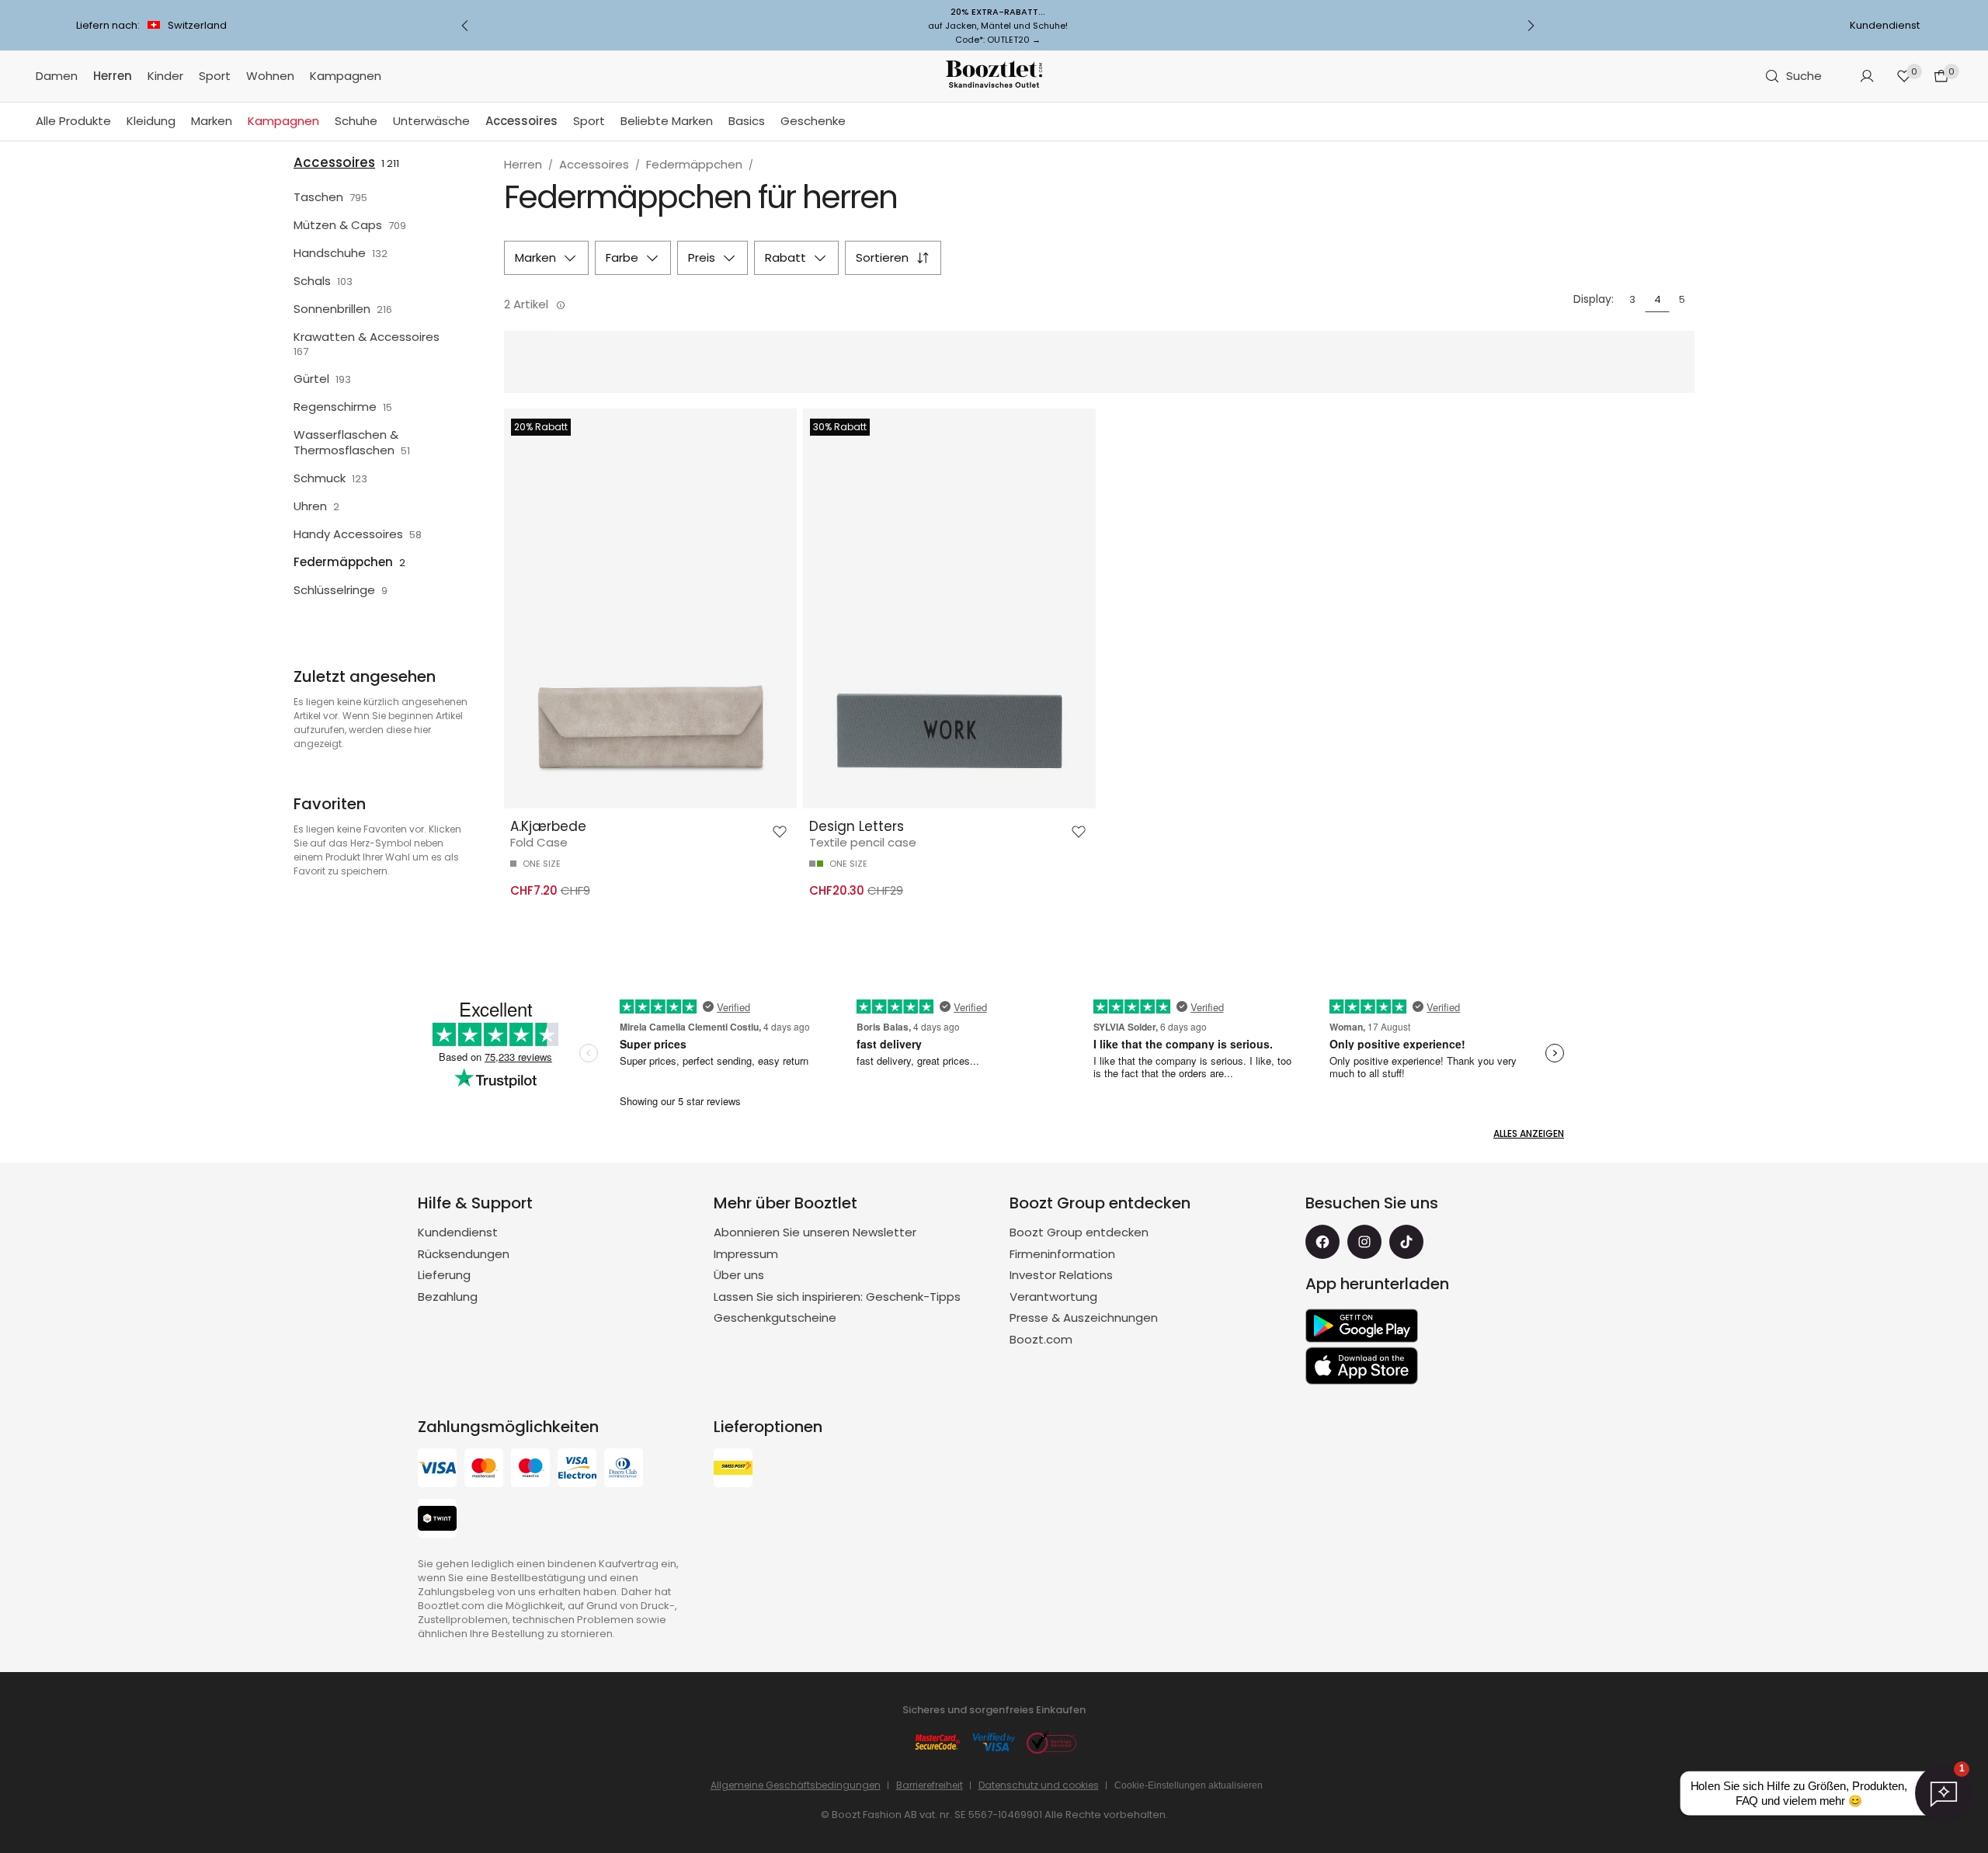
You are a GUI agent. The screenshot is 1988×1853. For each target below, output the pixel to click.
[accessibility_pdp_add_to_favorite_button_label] (780, 832)
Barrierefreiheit (930, 1785)
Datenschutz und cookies (1039, 1785)
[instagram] (1364, 1242)
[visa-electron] (577, 1470)
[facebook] (1322, 1242)
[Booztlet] (994, 76)
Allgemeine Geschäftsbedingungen (796, 1785)
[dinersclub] (624, 1470)
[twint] (437, 1520)
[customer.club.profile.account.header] (1867, 76)
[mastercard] (484, 1470)
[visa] (437, 1470)
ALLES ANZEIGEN (1529, 1133)
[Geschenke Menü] (853, 122)
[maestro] (530, 1470)
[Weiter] (1531, 26)
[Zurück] (465, 26)
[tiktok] (1406, 1242)
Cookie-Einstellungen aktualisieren (1189, 1785)
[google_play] (1362, 1326)
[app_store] (1362, 1366)
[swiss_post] (733, 1470)
